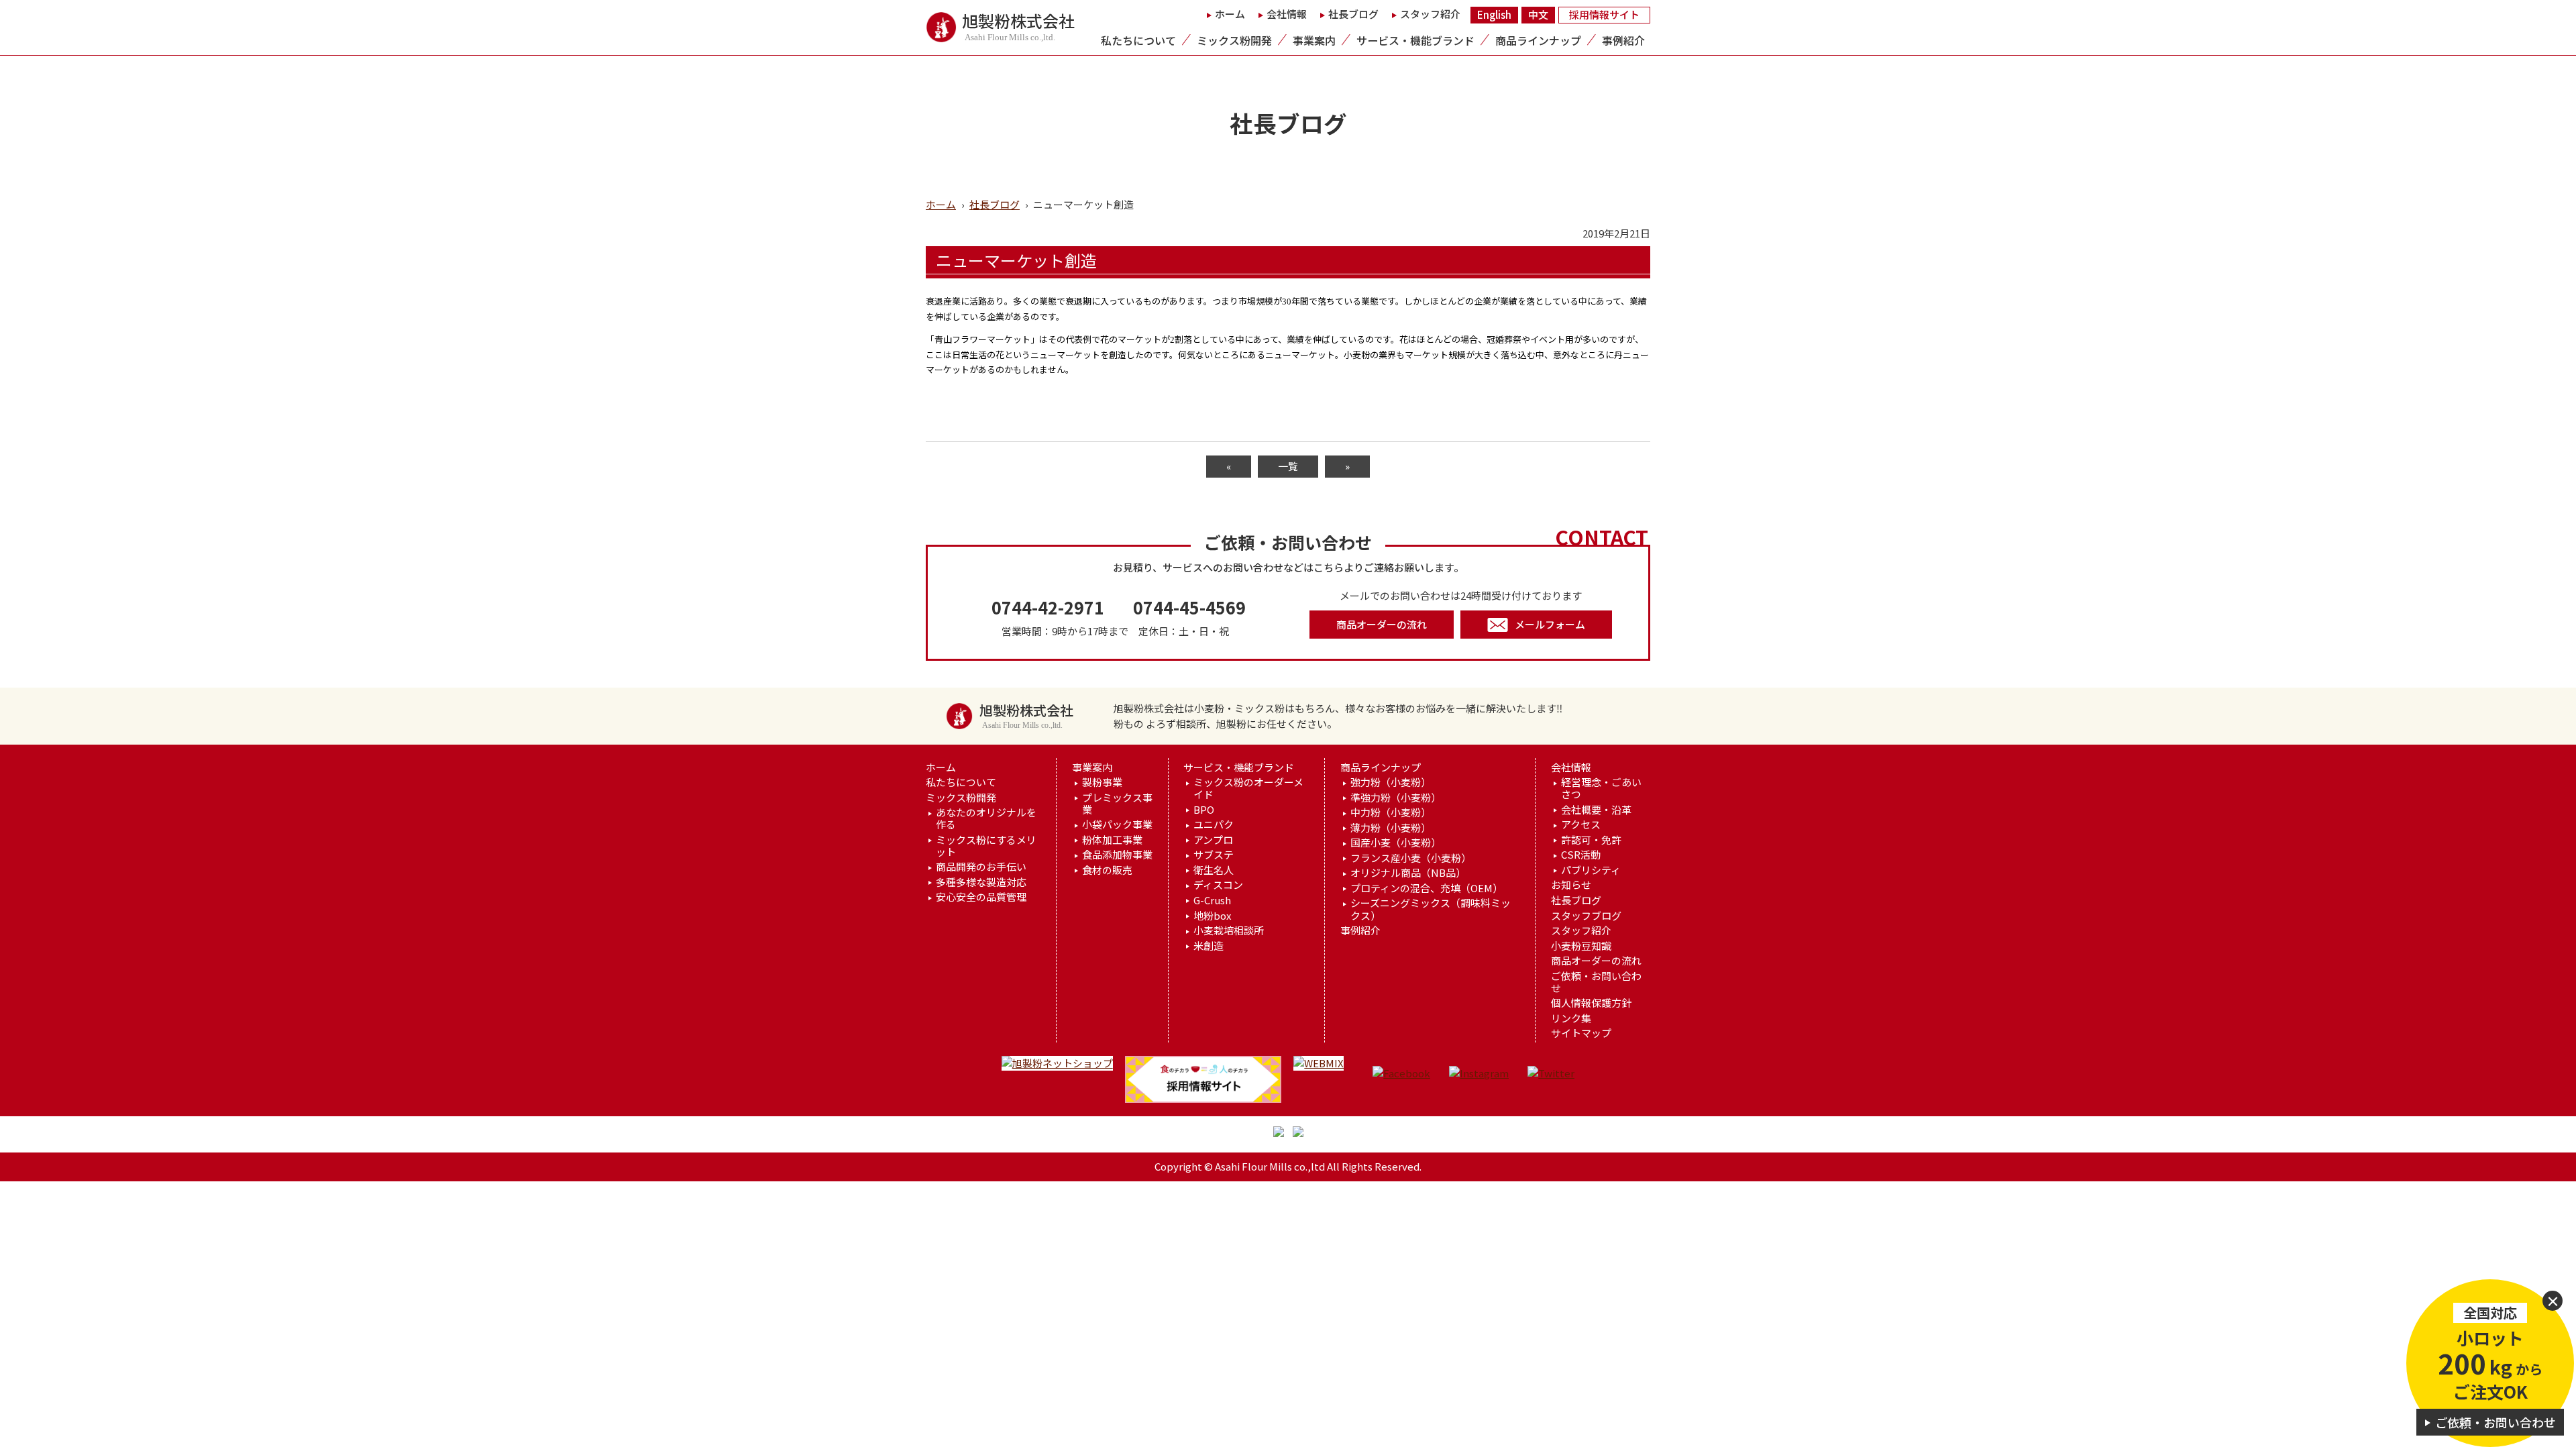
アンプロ (1213, 840)
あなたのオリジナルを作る (986, 818)
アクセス (1581, 824)
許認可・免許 (1591, 840)
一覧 (1288, 466)
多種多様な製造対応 (981, 882)
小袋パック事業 (1117, 824)
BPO (1204, 810)
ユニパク (1214, 824)
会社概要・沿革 (1596, 810)
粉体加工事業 (1112, 840)
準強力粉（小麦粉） (1396, 798)
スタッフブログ (1586, 916)
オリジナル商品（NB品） (1408, 873)
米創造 (1209, 946)
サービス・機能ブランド (1415, 40)
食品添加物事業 (1117, 855)
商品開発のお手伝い (981, 867)
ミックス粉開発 (1234, 40)
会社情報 (1287, 14)
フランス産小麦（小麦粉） (1411, 858)
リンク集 (1571, 1018)
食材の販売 (1107, 870)
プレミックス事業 (1117, 804)
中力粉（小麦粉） (1391, 812)
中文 (1538, 14)
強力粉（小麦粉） (1391, 782)
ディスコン (1218, 885)
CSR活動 (1581, 855)
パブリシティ (1591, 870)
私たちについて (1138, 40)
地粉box (1212, 916)
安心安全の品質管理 (981, 897)
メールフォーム (1550, 624)
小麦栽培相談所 (1229, 930)
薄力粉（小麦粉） (1391, 828)
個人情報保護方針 (1591, 1003)
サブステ (1214, 855)
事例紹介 (1623, 40)
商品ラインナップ (1538, 40)
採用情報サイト (1604, 14)
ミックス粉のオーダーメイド (1248, 788)
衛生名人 (1214, 870)
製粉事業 (1102, 782)
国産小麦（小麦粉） (1396, 843)
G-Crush (1212, 900)
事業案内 (1314, 40)
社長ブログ (1353, 14)
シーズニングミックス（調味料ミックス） (1431, 909)
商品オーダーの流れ (1382, 624)
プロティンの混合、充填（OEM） (1427, 888)
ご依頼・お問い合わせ (1596, 982)
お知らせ (1571, 885)
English (1494, 14)
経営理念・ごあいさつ (1601, 788)
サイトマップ (1581, 1033)
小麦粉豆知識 (1581, 946)
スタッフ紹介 (1430, 14)
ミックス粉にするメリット (986, 846)
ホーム (1230, 14)
